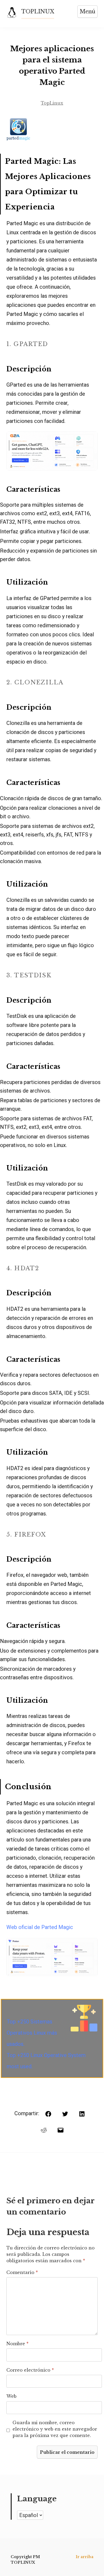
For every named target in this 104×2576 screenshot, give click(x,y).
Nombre (17, 2344)
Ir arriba (85, 2557)
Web (11, 2396)
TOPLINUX (38, 11)
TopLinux (52, 103)
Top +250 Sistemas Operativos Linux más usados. (32, 2033)
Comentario (22, 2272)
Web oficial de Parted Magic (40, 1927)
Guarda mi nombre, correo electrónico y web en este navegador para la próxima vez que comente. (55, 2429)
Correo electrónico (30, 2370)
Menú (87, 11)
